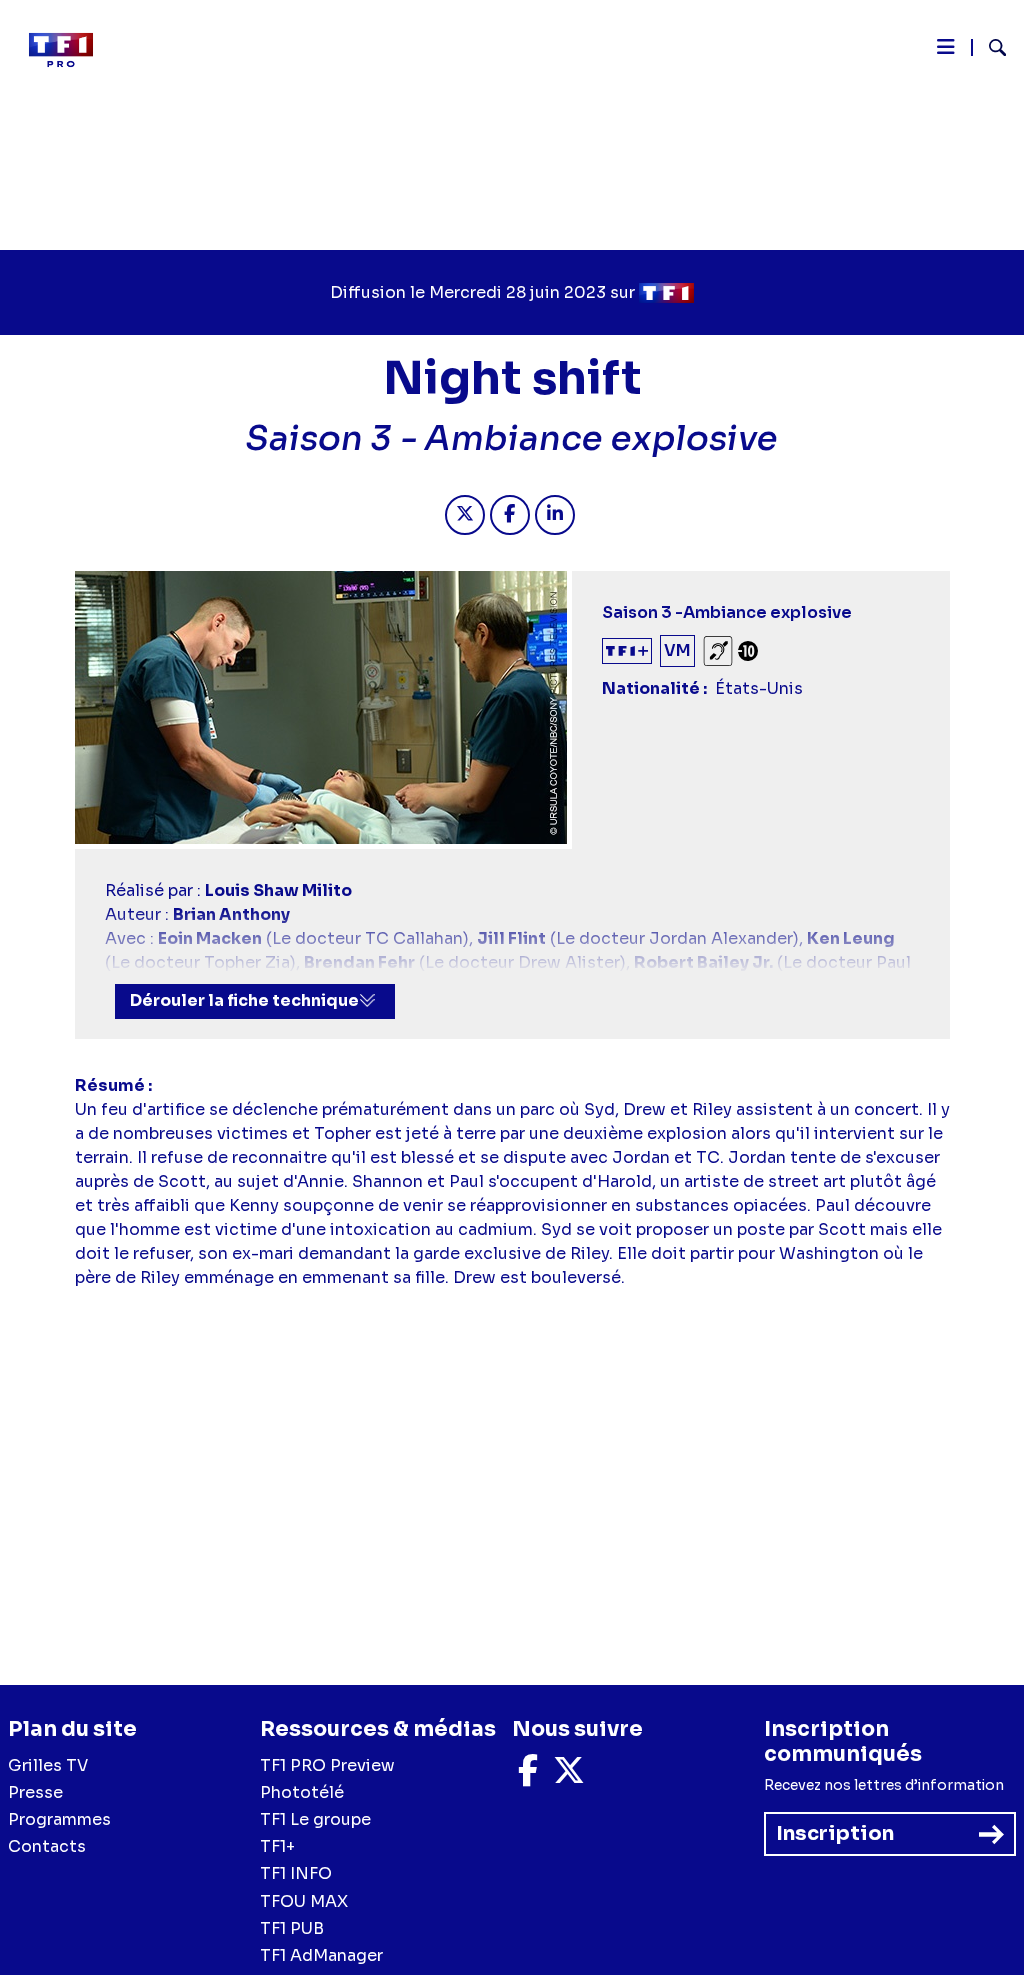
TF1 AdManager (321, 1955)
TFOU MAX (304, 1901)
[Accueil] (69, 50)
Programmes (59, 1819)
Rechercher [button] (989, 47)
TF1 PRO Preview (327, 1765)
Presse (35, 1792)
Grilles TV (48, 1765)
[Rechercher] (989, 50)
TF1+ (277, 1846)
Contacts (47, 1846)
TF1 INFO (296, 1873)
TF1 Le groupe (315, 1819)
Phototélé (302, 1792)
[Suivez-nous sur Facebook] (528, 1776)
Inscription (835, 1833)
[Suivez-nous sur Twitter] (569, 1776)
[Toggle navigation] (946, 52)
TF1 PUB (292, 1928)
